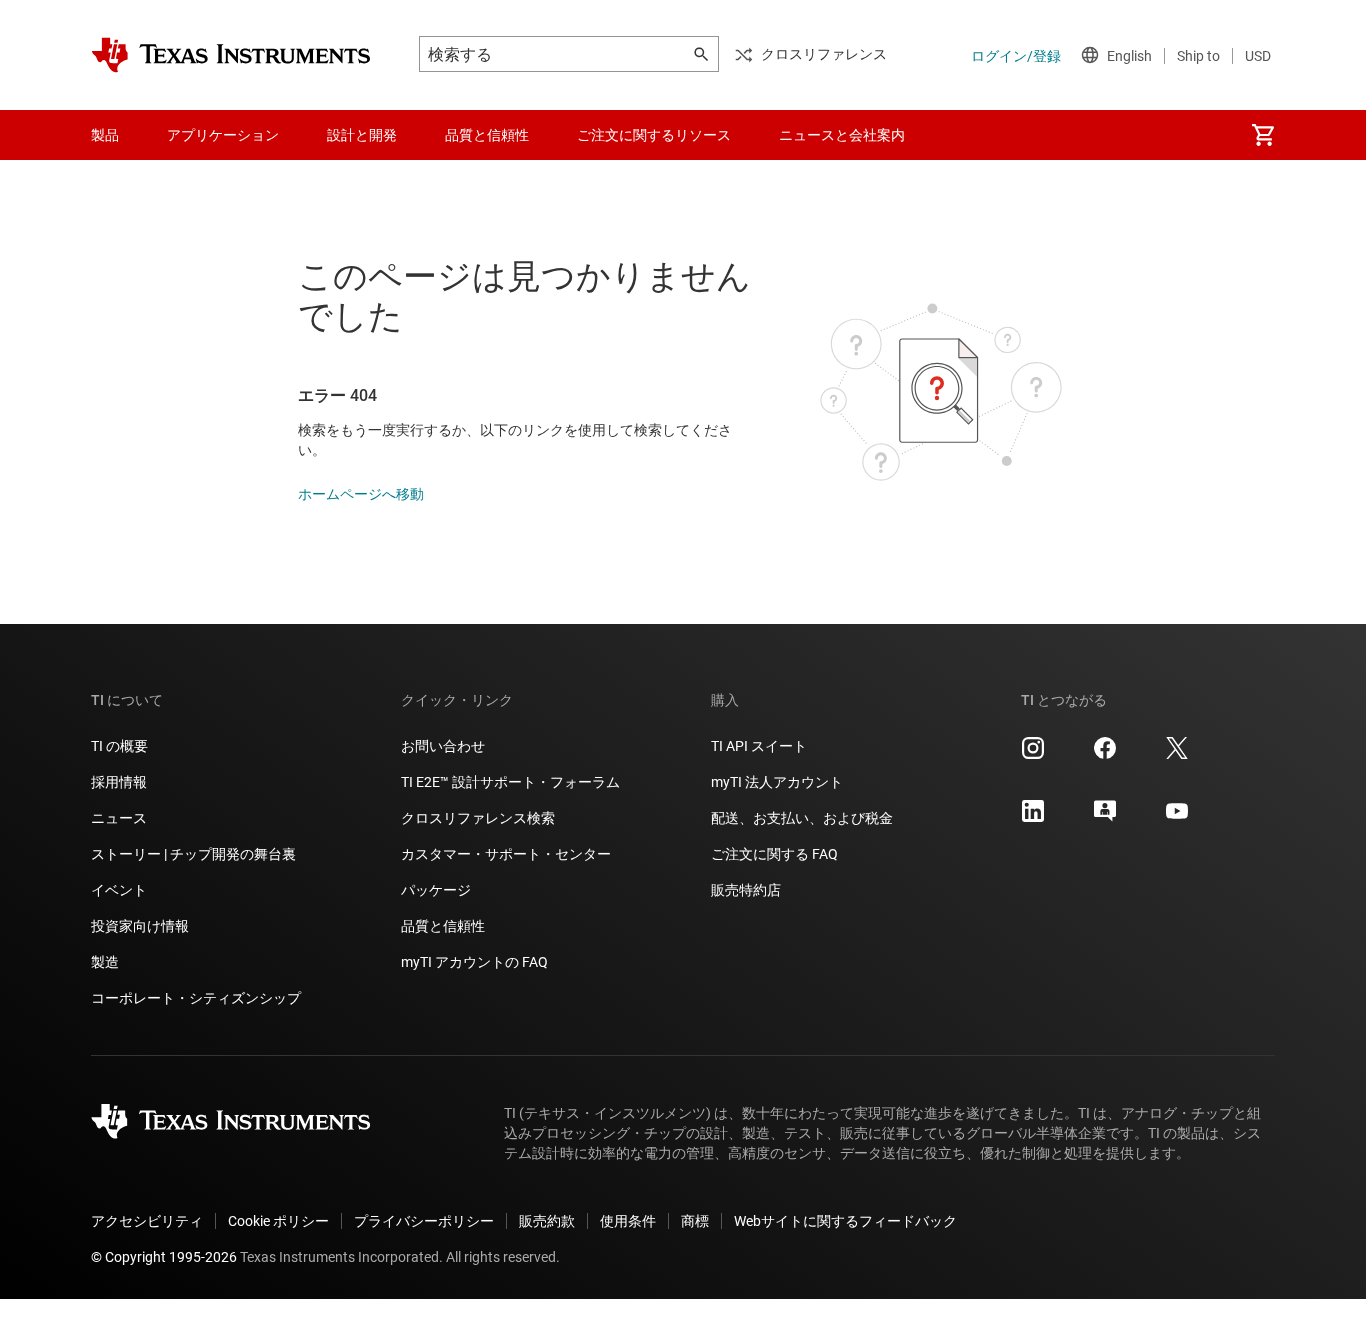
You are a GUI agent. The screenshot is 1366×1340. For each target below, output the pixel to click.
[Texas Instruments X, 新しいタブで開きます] (1177, 755)
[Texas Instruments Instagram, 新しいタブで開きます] (1033, 755)
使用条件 (628, 1221)
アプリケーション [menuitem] (223, 135)
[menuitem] (1263, 135)
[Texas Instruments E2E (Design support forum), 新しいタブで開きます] (1105, 818)
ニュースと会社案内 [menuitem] (842, 135)
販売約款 (547, 1221)
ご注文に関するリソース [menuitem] (654, 135)
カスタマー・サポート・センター (506, 854)
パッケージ (436, 890)
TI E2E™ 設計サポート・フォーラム (510, 782)
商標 (695, 1221)
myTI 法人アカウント (777, 782)
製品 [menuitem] (105, 135)
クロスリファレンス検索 (478, 818)
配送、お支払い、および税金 (802, 818)
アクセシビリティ (147, 1221)
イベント (119, 890)
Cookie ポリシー (278, 1221)
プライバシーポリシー (424, 1221)
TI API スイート (759, 746)
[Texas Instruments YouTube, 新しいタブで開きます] (1177, 818)
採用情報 (119, 782)
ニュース (119, 818)
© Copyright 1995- (164, 1257)
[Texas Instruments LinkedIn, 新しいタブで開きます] (1033, 818)
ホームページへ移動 (361, 494)
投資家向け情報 (140, 926)
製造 (105, 962)
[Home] (231, 55)
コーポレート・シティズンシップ (196, 998)
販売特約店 (746, 890)
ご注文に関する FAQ (774, 854)
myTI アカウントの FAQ (474, 962)
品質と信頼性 (443, 926)
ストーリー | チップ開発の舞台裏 (193, 854)
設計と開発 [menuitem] (362, 135)
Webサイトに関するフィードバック (845, 1221)
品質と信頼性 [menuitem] (487, 135)
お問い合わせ (443, 746)
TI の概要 (119, 746)
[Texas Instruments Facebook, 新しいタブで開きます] (1105, 755)
